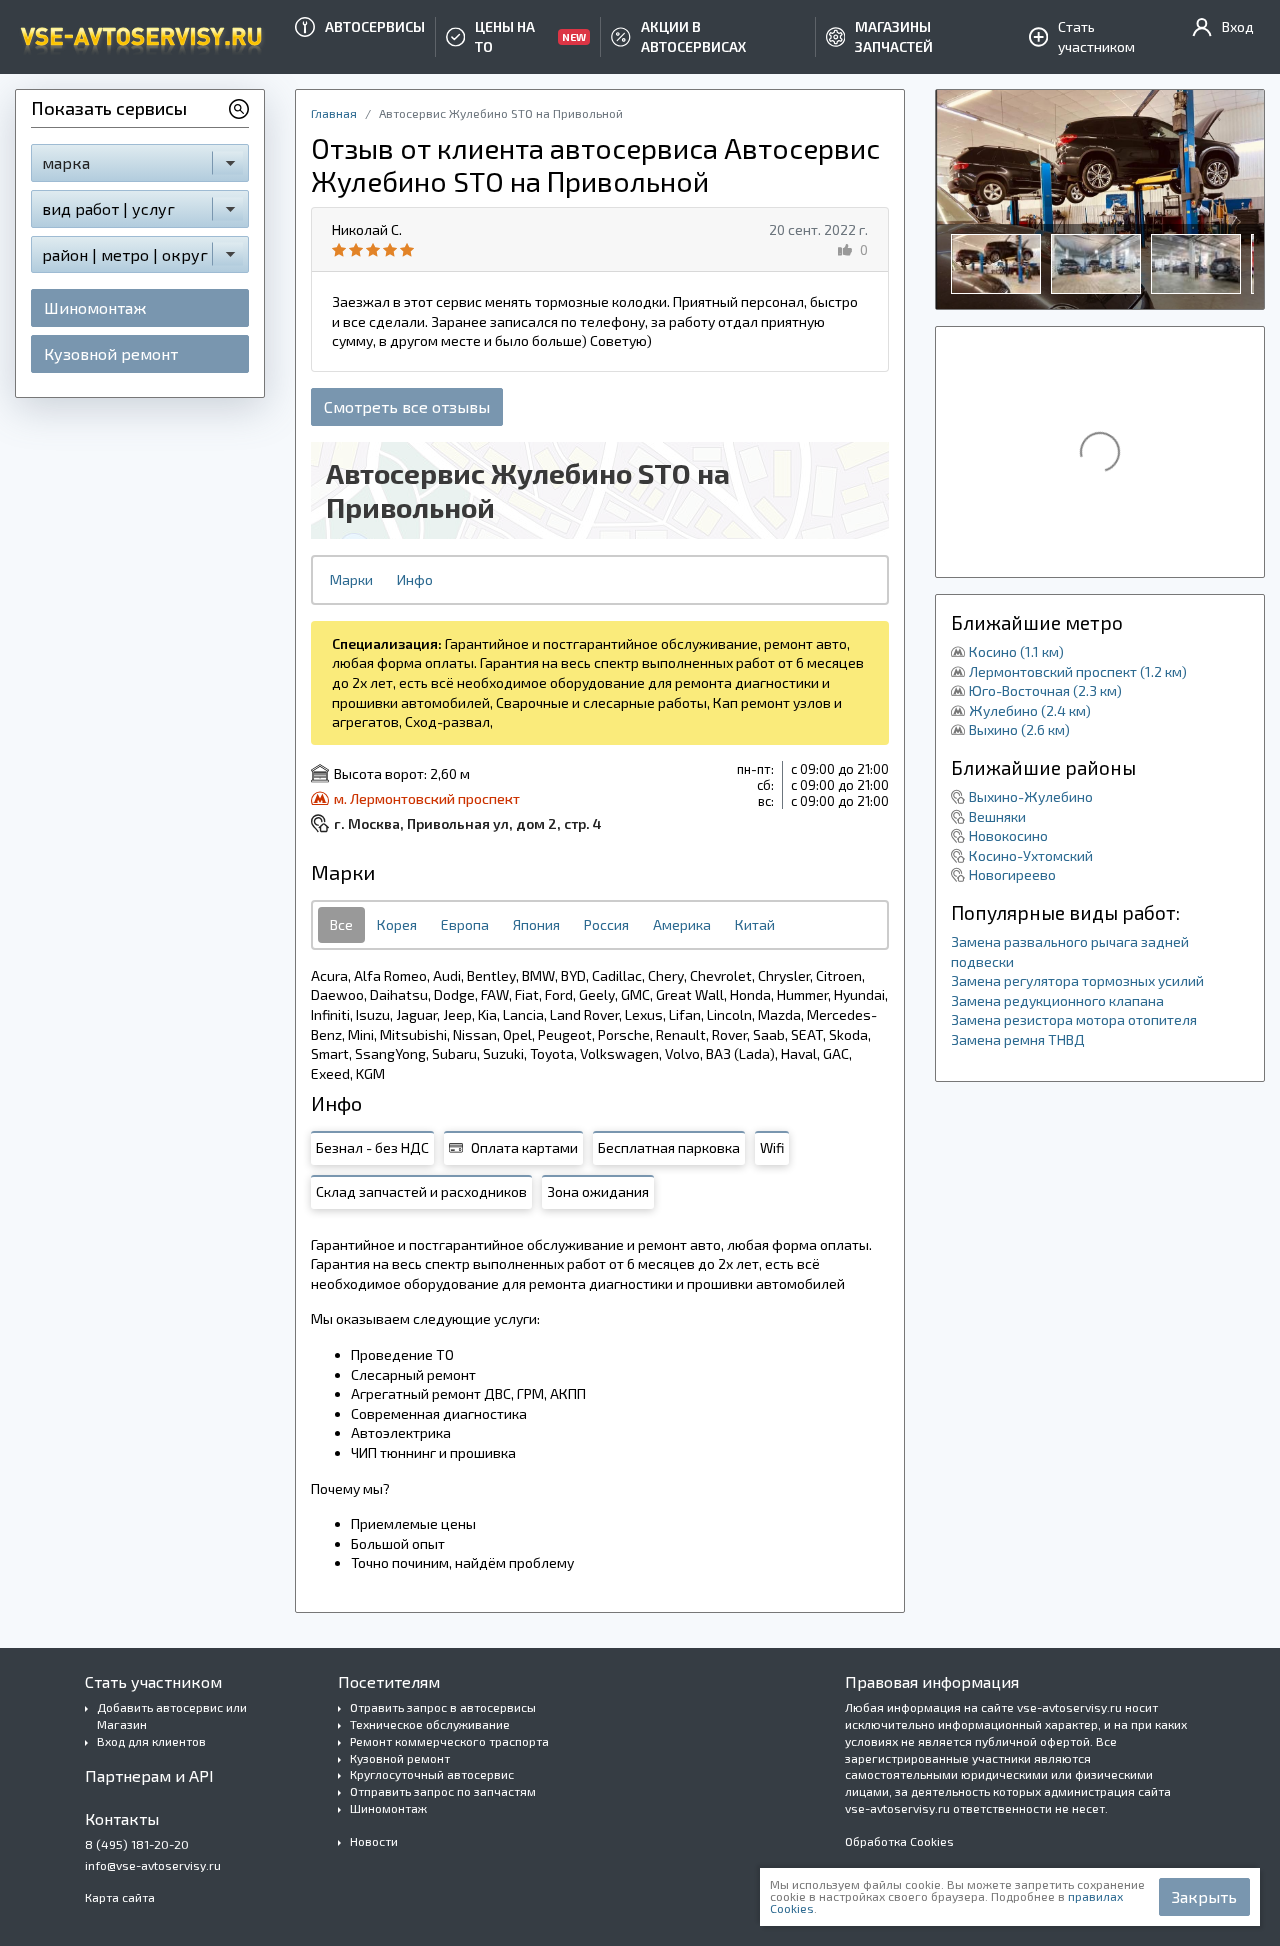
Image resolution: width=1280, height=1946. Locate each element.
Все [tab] (341, 924)
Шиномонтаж (95, 307)
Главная (334, 113)
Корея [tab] (397, 924)
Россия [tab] (606, 924)
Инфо (415, 579)
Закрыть (1204, 1896)
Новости (374, 1841)
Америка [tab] (682, 924)
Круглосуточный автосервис (432, 1774)
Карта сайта (120, 1897)
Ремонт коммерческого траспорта (449, 1741)
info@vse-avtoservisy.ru (153, 1865)
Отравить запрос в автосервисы (443, 1707)
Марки (351, 579)
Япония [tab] (536, 924)
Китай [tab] (755, 924)
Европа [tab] (465, 924)
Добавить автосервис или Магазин (172, 1715)
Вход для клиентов (151, 1741)
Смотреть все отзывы (407, 406)
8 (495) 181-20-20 (137, 1844)
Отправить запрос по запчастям (443, 1791)
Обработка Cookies (899, 1841)
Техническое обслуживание (430, 1724)
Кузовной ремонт (111, 353)
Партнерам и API (149, 1775)
